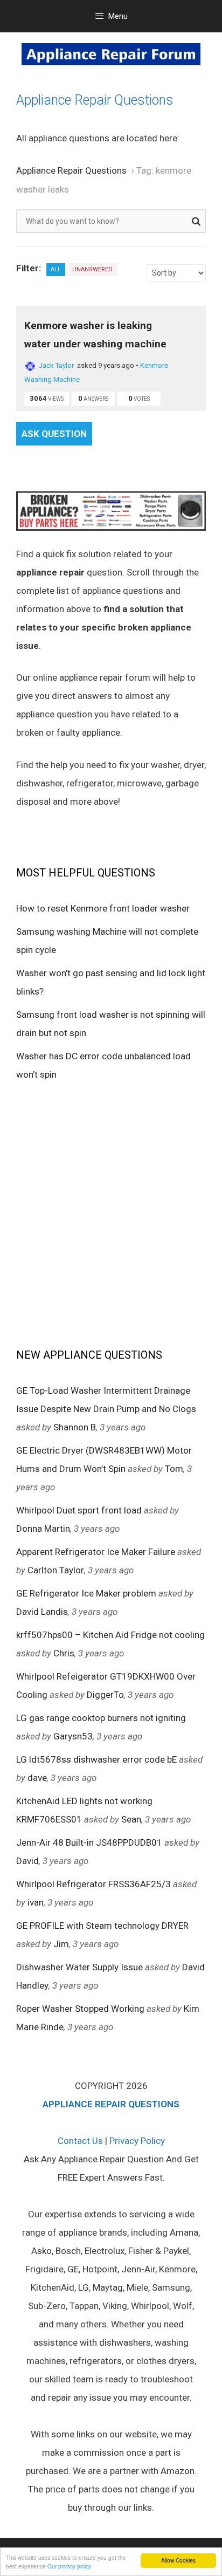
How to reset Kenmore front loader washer (103, 908)
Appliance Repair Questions (95, 100)
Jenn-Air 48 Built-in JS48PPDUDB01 (89, 1842)
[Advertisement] (111, 1214)
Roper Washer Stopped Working (80, 2009)
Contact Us (80, 2141)
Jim (61, 1944)
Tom (174, 1469)
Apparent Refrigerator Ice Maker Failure (96, 1552)
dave (37, 1778)
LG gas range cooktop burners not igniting (101, 1718)
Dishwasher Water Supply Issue (79, 1967)
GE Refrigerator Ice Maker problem (86, 1593)
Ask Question (54, 434)
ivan (36, 1902)
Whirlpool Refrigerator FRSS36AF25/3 (93, 1884)
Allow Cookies (178, 2560)
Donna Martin (43, 1529)
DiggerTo (105, 1695)
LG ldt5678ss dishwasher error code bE (96, 1759)
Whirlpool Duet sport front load (79, 1510)
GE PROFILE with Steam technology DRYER (102, 1926)
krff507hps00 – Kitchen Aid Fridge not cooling (110, 1635)
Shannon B (75, 1427)
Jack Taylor (56, 365)
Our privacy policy (69, 2566)
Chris (64, 1653)
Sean (131, 1819)
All (56, 269)
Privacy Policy (137, 2141)
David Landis (42, 1612)
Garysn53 (73, 1736)
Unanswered (92, 269)
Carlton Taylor (56, 1570)
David (27, 1861)
